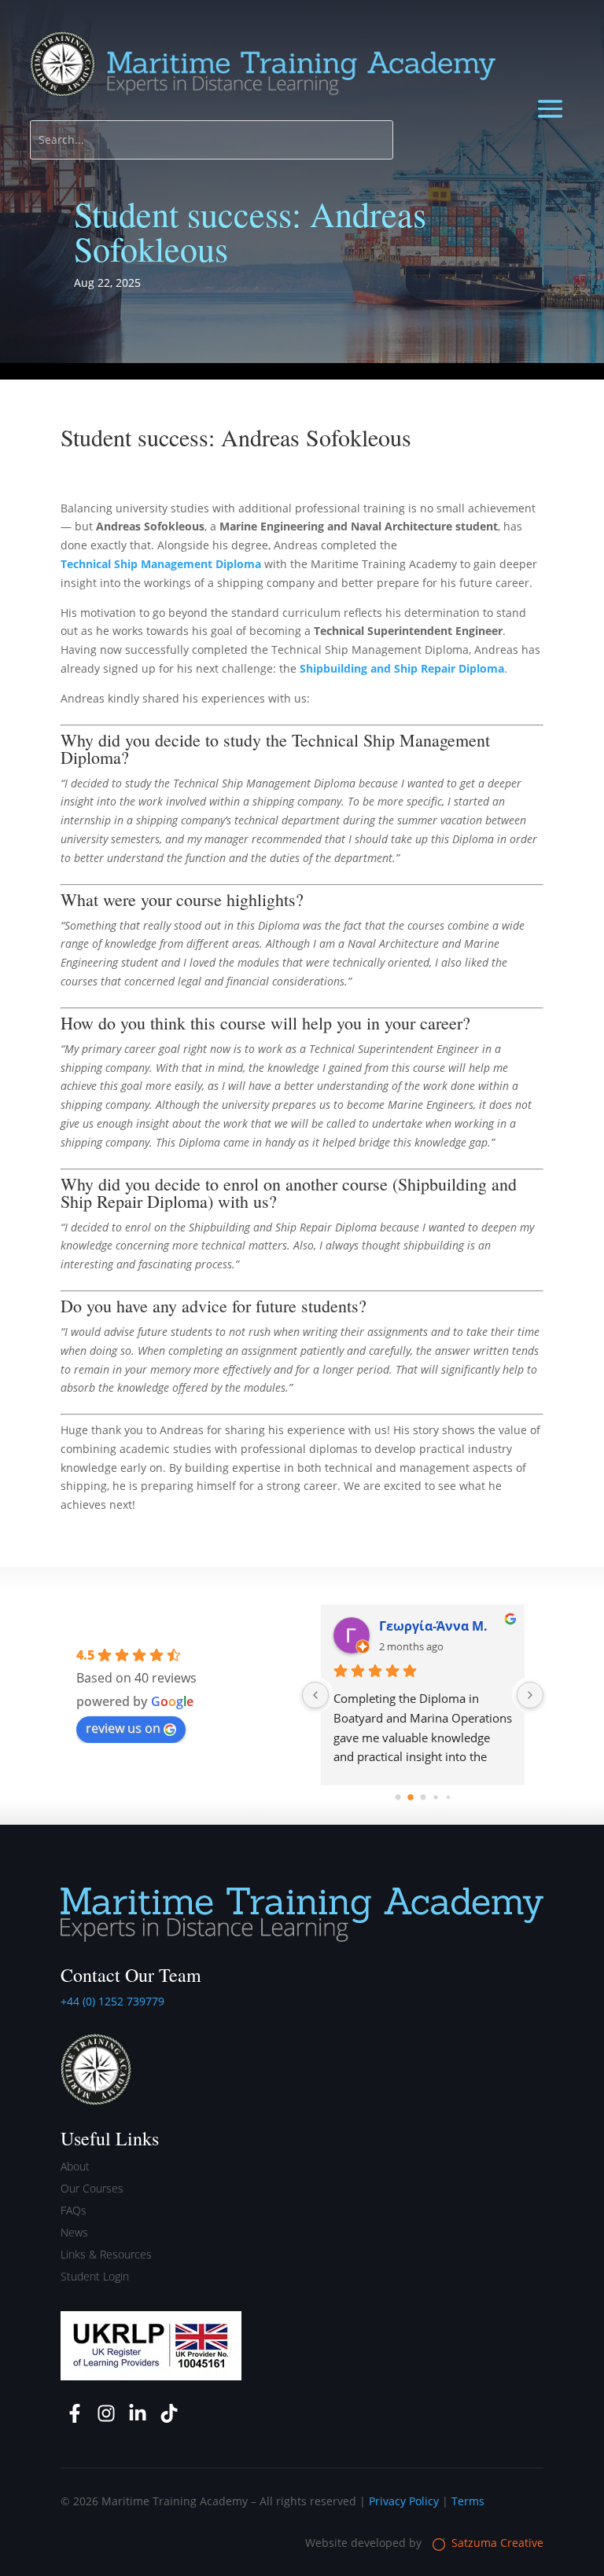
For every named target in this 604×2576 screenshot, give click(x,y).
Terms (468, 2501)
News (74, 2232)
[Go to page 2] (423, 1798)
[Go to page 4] (447, 1797)
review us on (123, 1728)
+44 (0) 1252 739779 (112, 2001)
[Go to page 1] (411, 1797)
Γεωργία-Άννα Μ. (433, 1626)
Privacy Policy (404, 2501)
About (75, 2166)
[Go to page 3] (435, 1797)
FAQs (74, 2210)
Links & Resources (106, 2254)
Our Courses (92, 2188)
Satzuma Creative (496, 2543)
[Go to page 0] (398, 1798)
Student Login (95, 2276)
